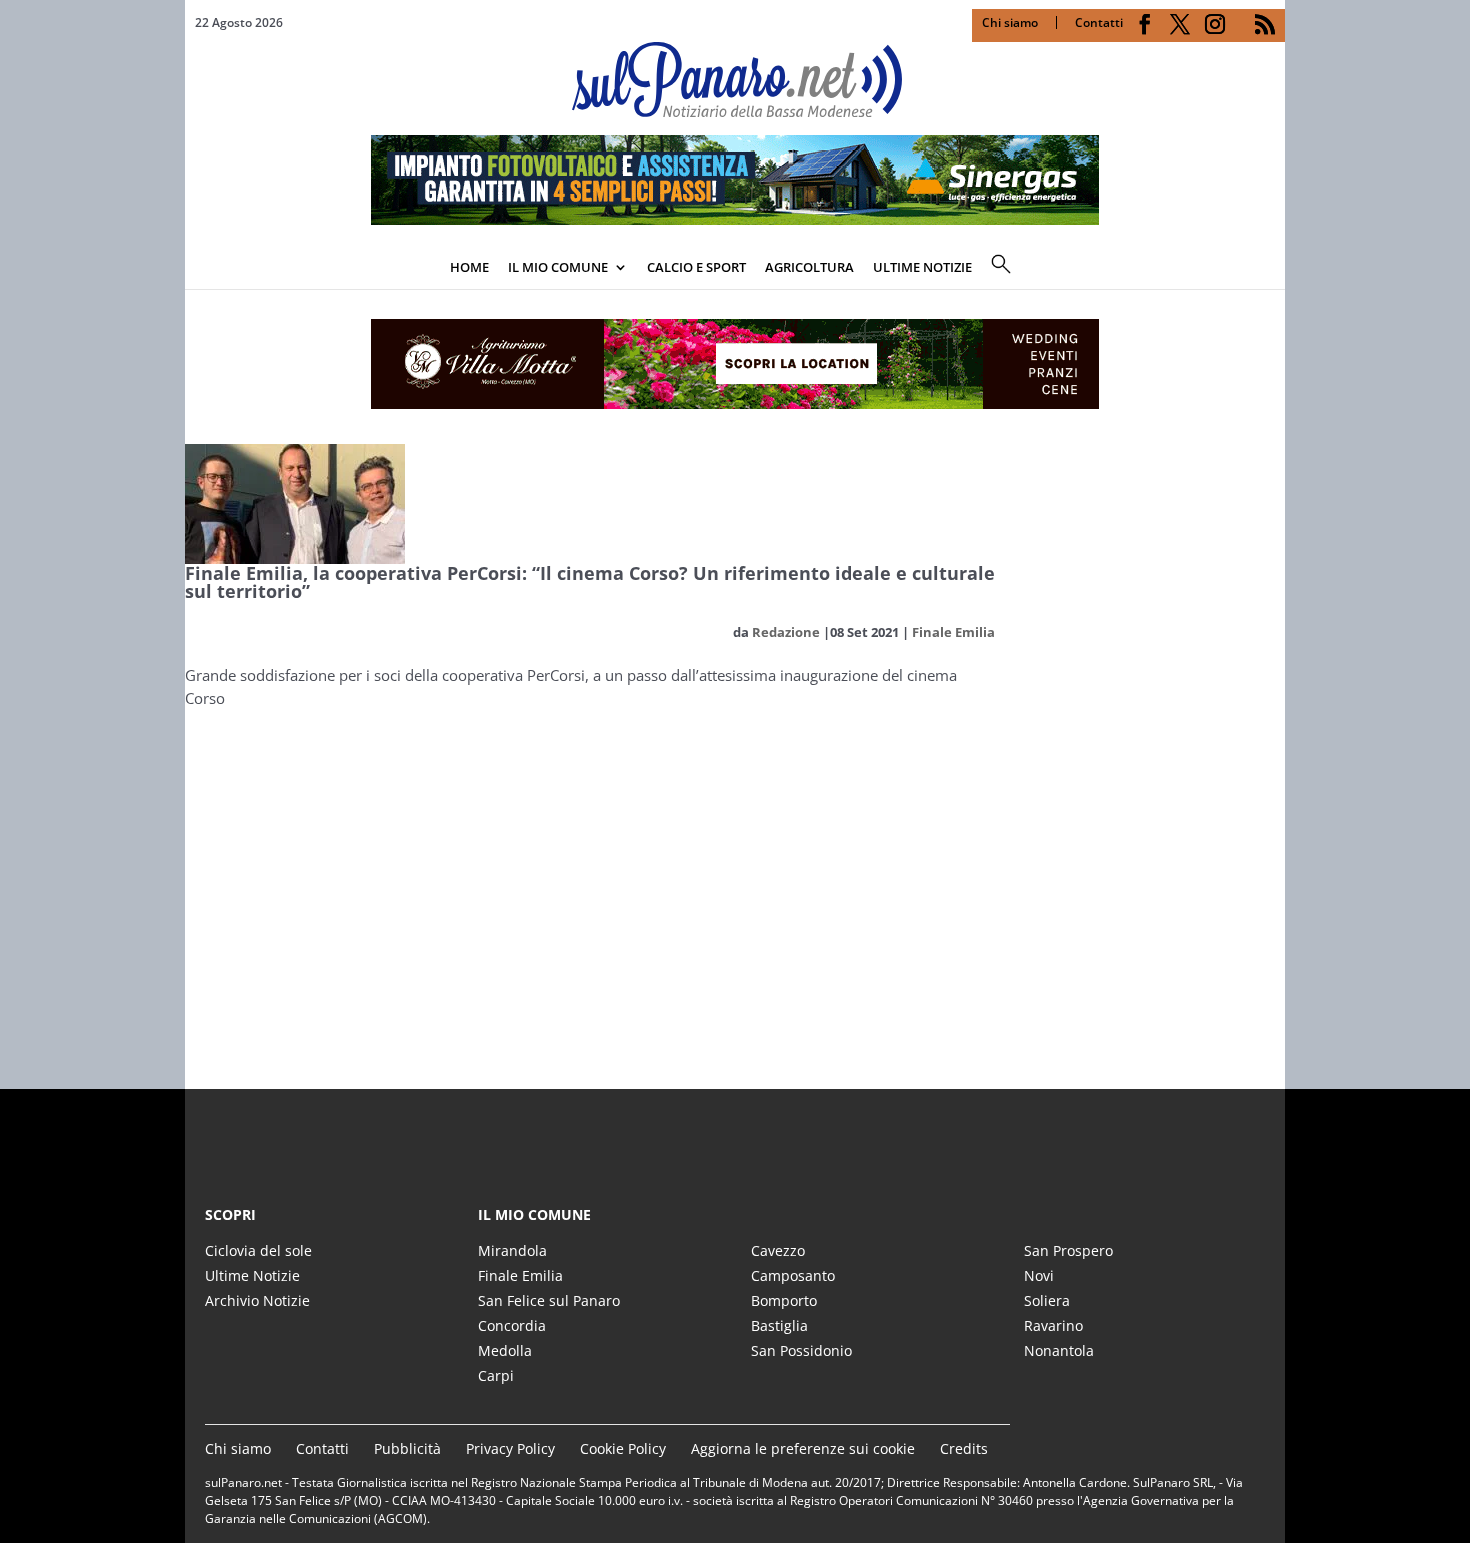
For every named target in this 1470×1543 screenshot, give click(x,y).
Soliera (1047, 1300)
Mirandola (512, 1250)
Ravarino (1053, 1325)
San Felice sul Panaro (549, 1300)
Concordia (512, 1325)
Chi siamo (1010, 22)
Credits (964, 1448)
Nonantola (1059, 1350)
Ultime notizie (922, 267)
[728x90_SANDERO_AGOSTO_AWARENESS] (735, 219)
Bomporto (784, 1300)
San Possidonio (801, 1350)
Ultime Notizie (252, 1275)
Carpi (496, 1375)
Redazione (786, 632)
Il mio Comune (558, 267)
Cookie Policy (623, 1448)
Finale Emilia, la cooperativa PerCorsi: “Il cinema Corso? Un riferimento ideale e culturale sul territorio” (590, 582)
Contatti (1099, 22)
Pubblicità (407, 1448)
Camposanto (793, 1275)
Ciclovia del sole (258, 1250)
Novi (1039, 1275)
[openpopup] (1270, 269)
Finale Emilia (953, 632)
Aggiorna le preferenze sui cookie (803, 1448)
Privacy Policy (510, 1448)
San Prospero (1068, 1250)
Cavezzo (778, 1250)
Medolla (505, 1350)
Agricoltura (809, 267)
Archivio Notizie (257, 1300)
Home (469, 267)
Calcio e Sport (696, 267)
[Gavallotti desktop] (735, 364)
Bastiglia (779, 1325)
